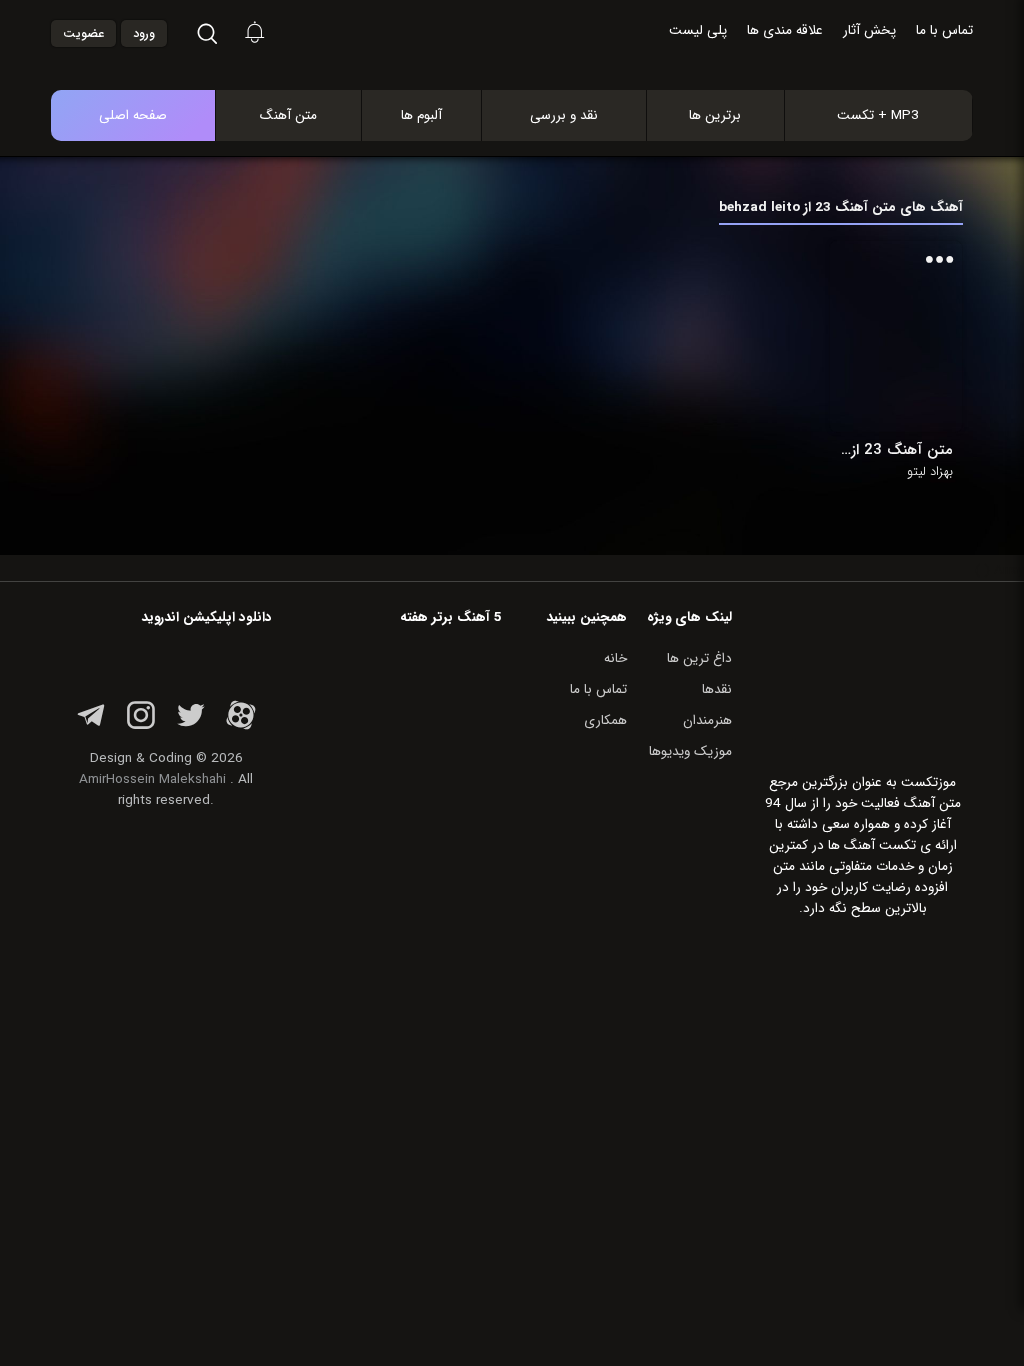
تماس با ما (944, 30)
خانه (615, 658)
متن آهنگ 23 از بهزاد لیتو (896, 450)
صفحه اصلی (133, 115)
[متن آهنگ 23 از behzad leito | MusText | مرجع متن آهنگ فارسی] (533, 68)
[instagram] (141, 726)
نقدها (717, 689)
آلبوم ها (421, 115)
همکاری (605, 720)
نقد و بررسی (564, 115)
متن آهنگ (288, 115)
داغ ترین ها (699, 658)
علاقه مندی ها (785, 30)
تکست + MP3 (878, 115)
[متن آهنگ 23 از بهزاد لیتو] (896, 336)
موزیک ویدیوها (690, 751)
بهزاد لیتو (930, 472)
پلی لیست (698, 30)
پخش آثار (869, 30)
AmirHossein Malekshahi (152, 779)
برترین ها (715, 115)
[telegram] (91, 726)
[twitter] (191, 726)
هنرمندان (707, 720)
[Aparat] (241, 726)
